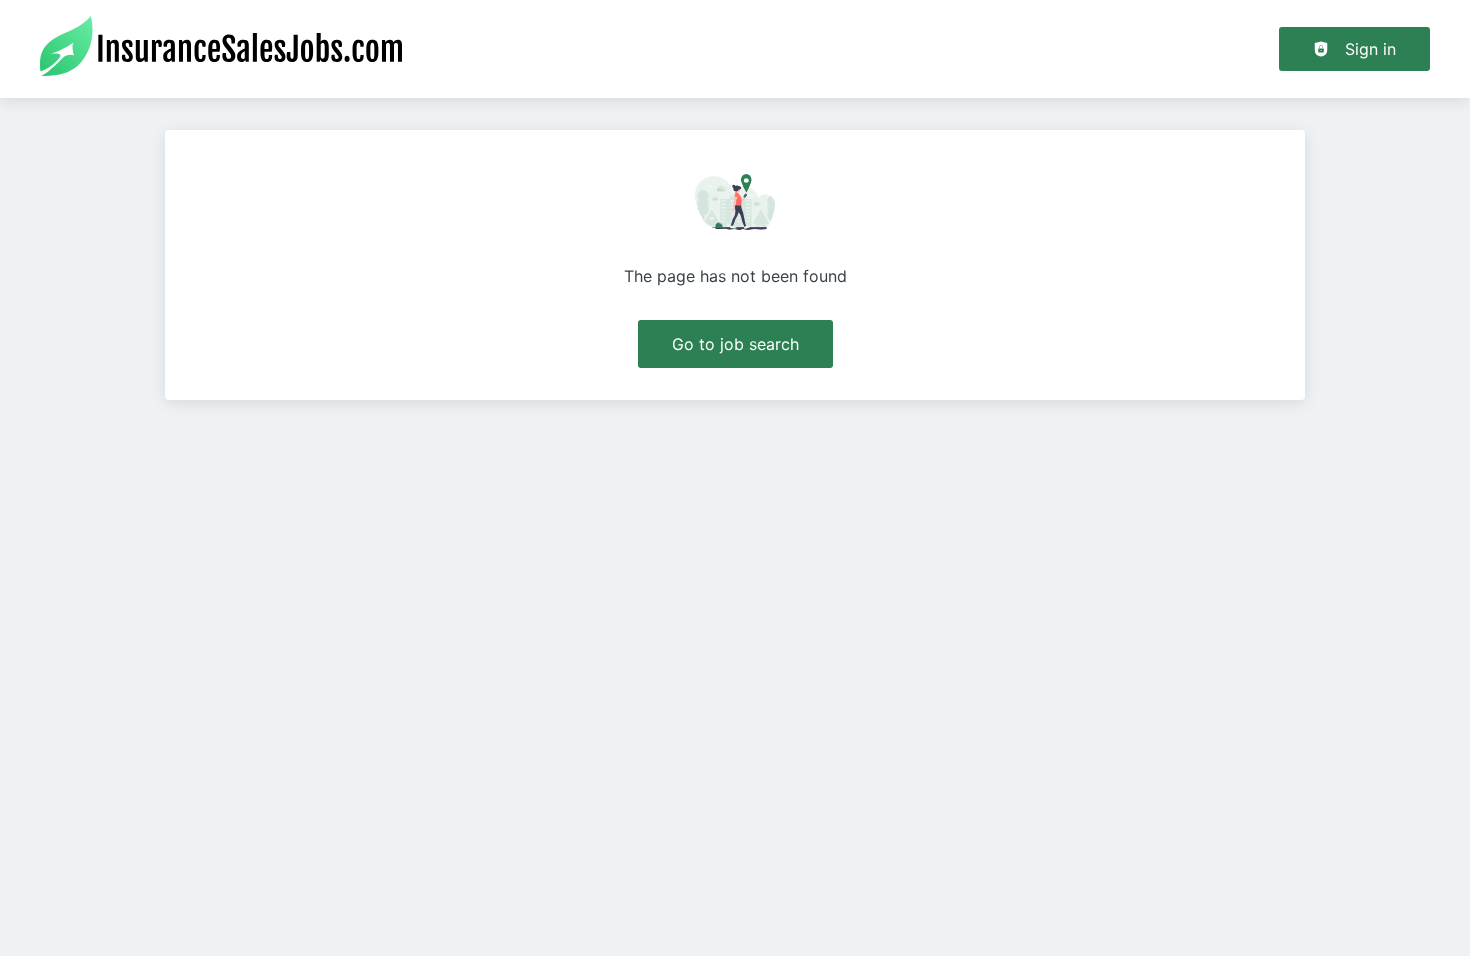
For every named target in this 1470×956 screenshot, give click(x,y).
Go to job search (735, 344)
